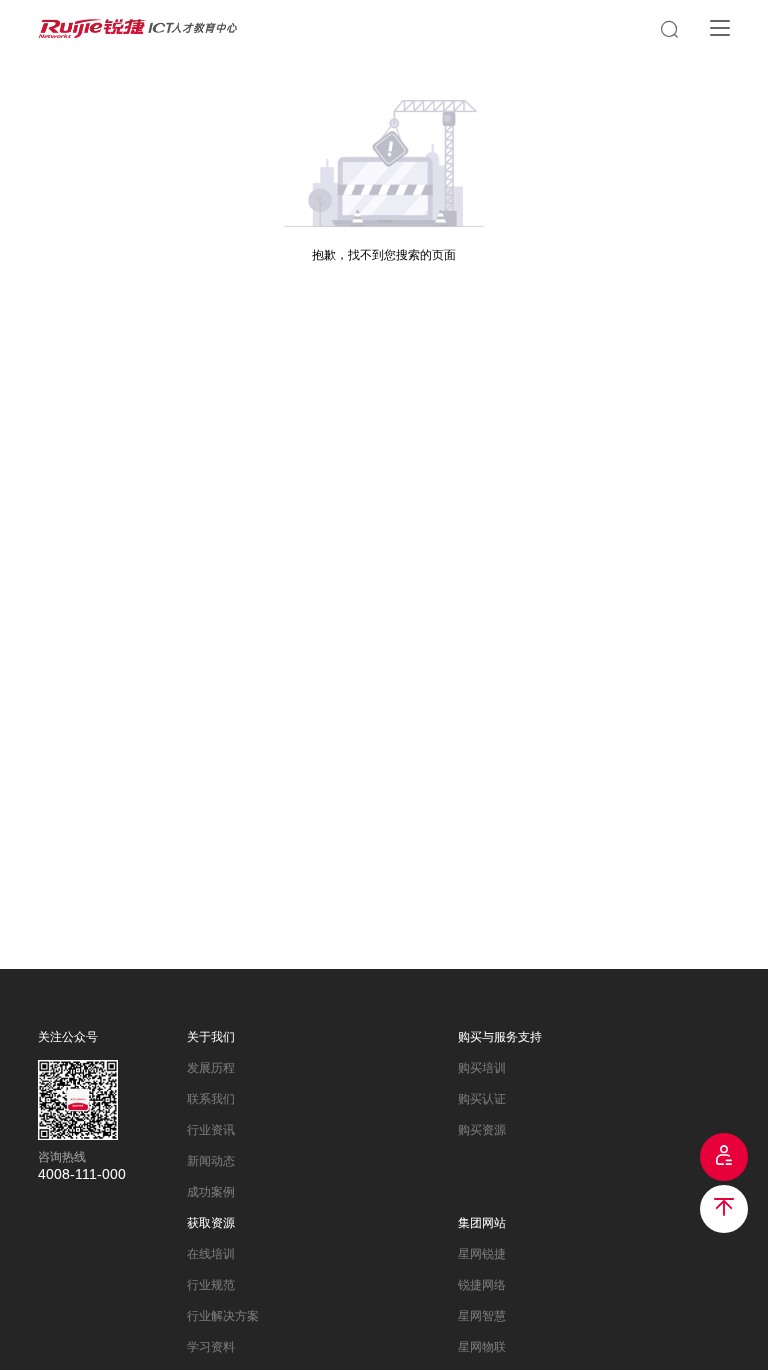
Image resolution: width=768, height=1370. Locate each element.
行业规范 (211, 1285)
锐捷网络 (482, 1285)
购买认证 (482, 1099)
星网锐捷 (482, 1254)
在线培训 (211, 1254)
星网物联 (482, 1347)
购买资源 (482, 1130)
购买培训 (482, 1068)
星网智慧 (482, 1316)
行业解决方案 (223, 1316)
